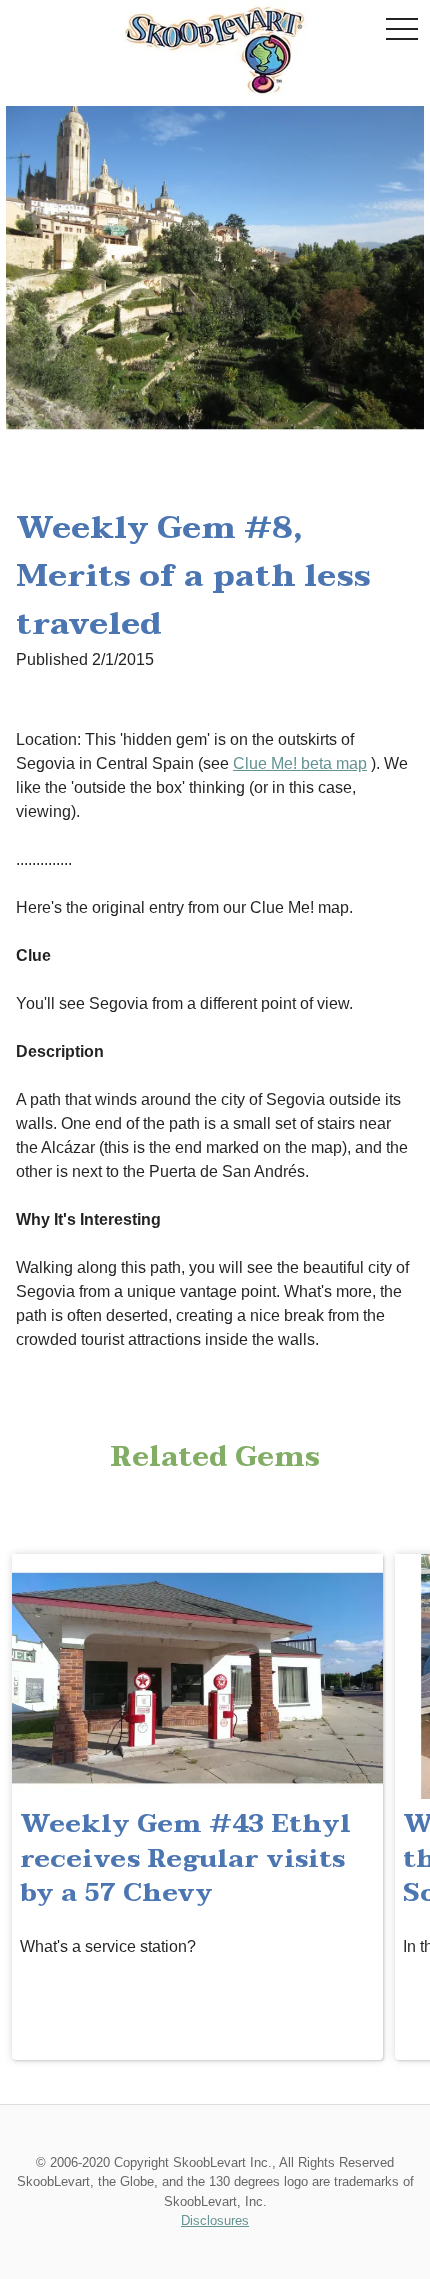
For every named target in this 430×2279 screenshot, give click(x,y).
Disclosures (215, 2220)
